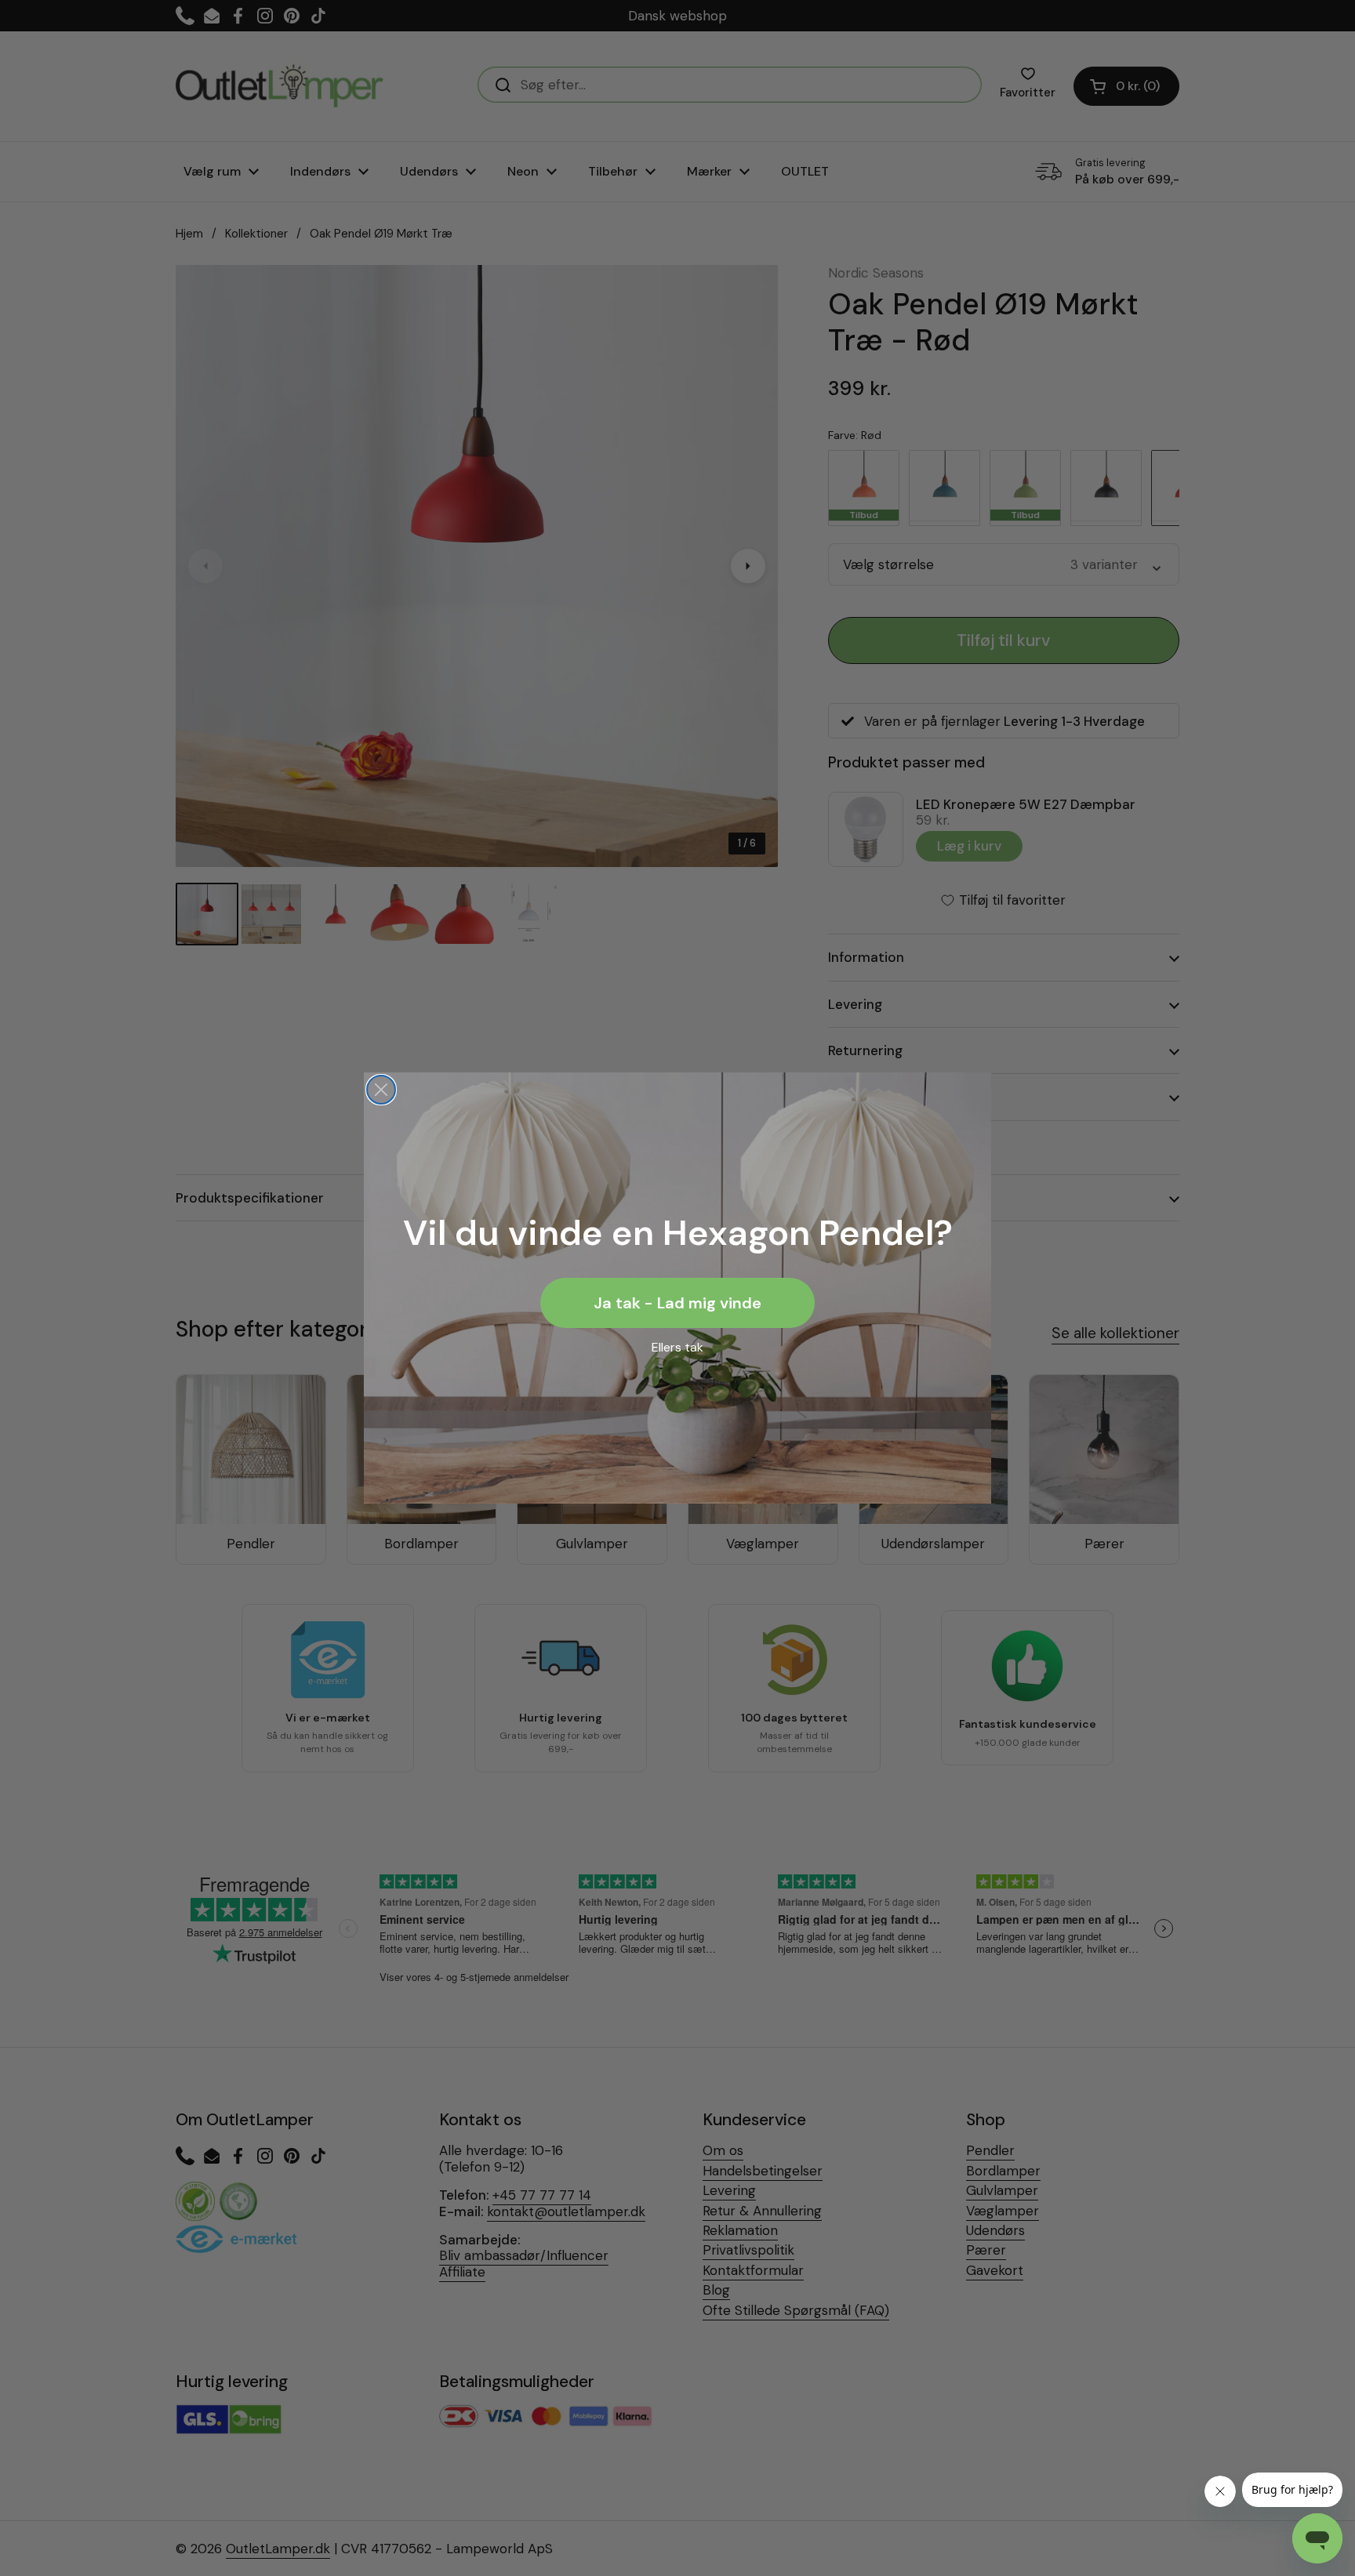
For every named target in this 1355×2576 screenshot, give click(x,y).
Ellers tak (677, 1347)
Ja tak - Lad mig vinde (677, 1303)
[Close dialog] (381, 1090)
